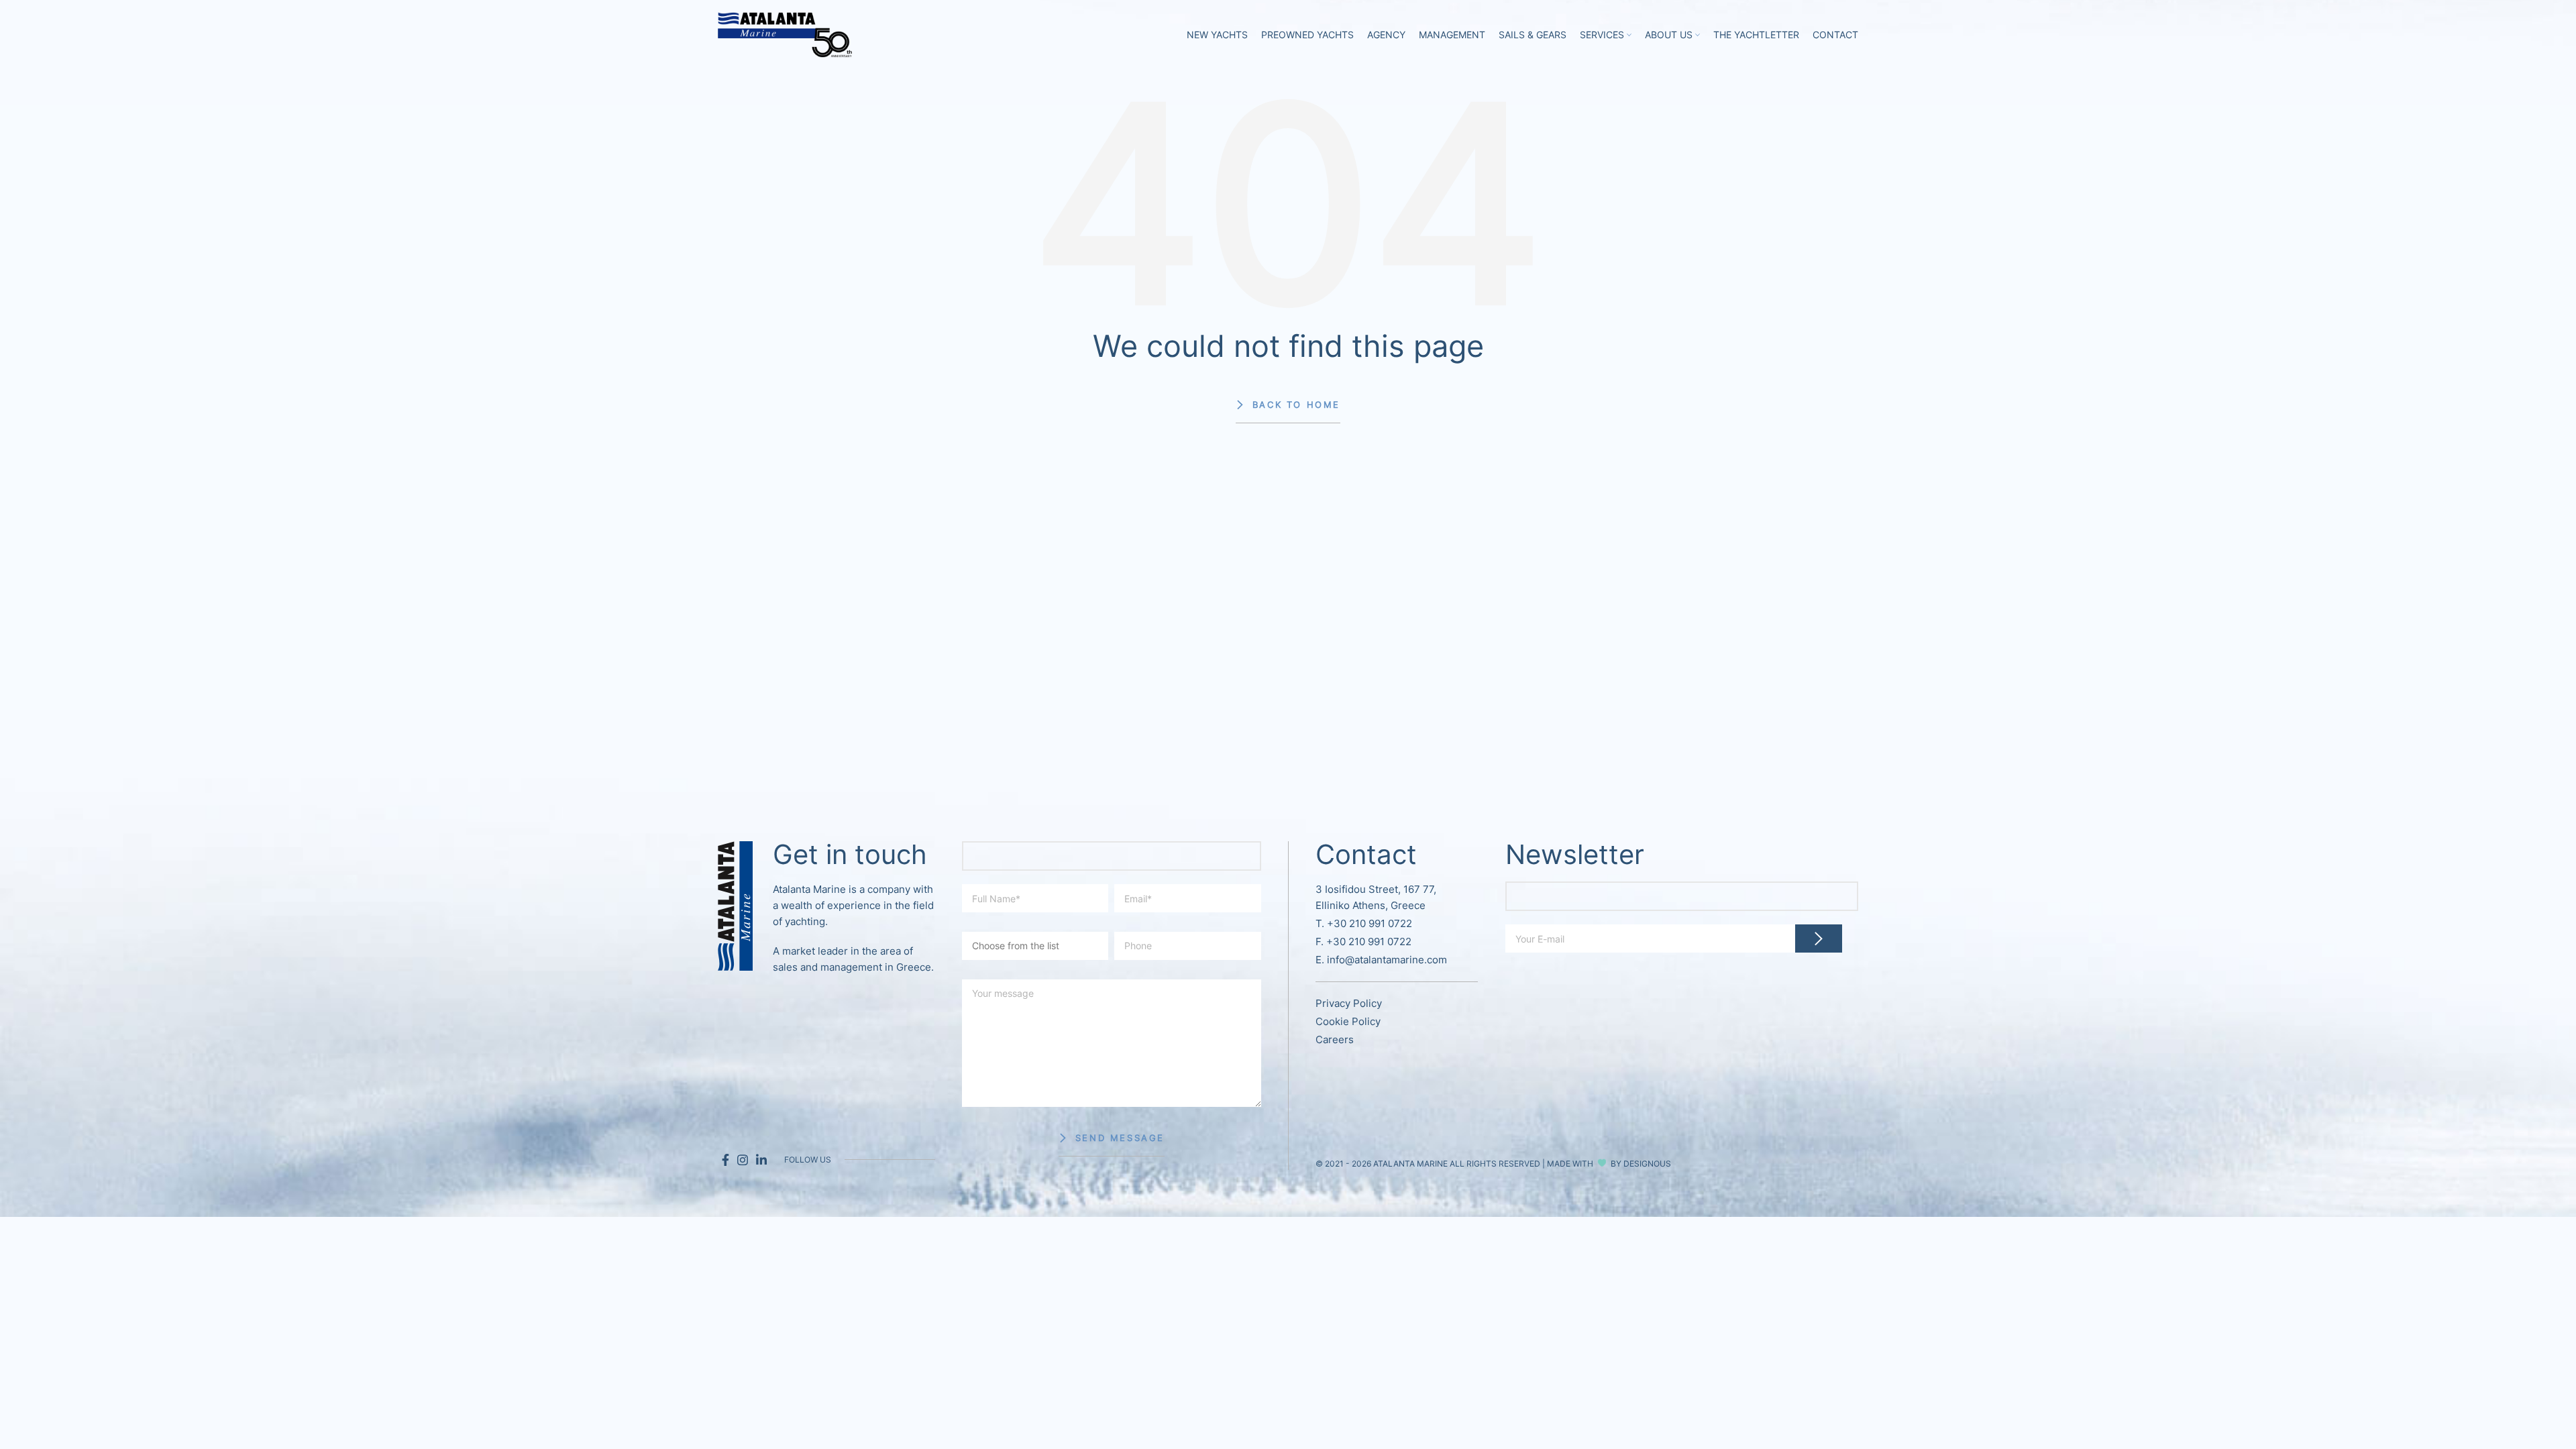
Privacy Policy (1349, 1003)
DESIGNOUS (1647, 1164)
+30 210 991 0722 (1370, 923)
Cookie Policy (1348, 1021)
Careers (1335, 1039)
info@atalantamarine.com (1387, 960)
